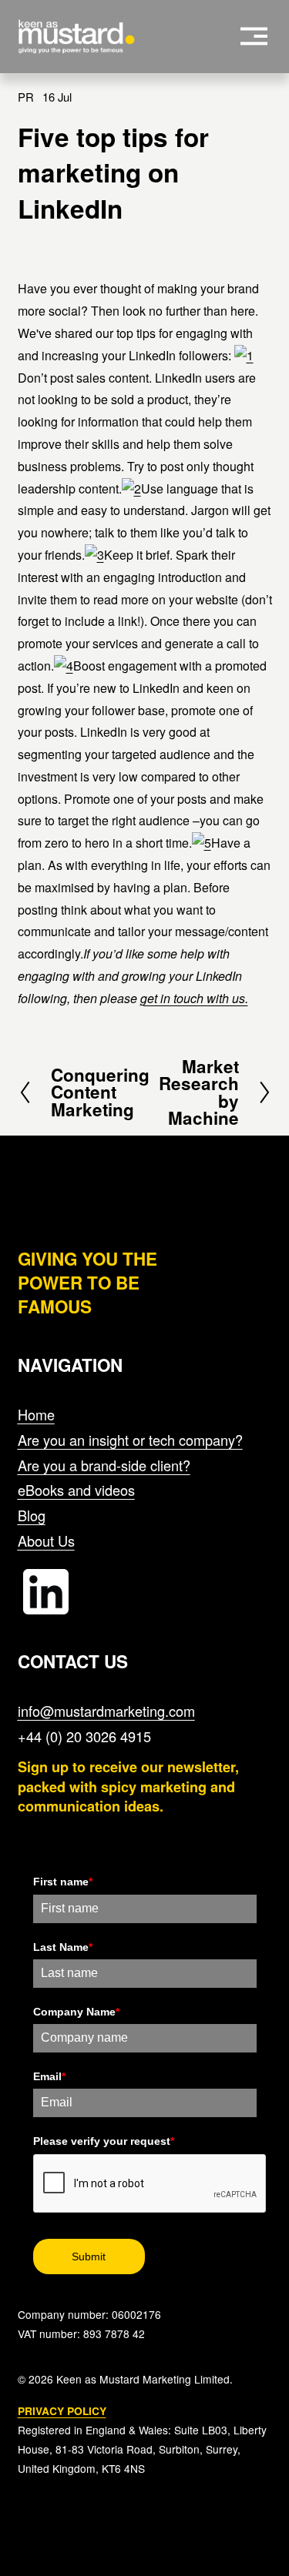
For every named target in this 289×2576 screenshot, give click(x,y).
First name (63, 1882)
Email (49, 2076)
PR (26, 97)
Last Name (63, 1947)
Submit (89, 2257)
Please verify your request (104, 2141)
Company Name (76, 2012)
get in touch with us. (194, 998)
